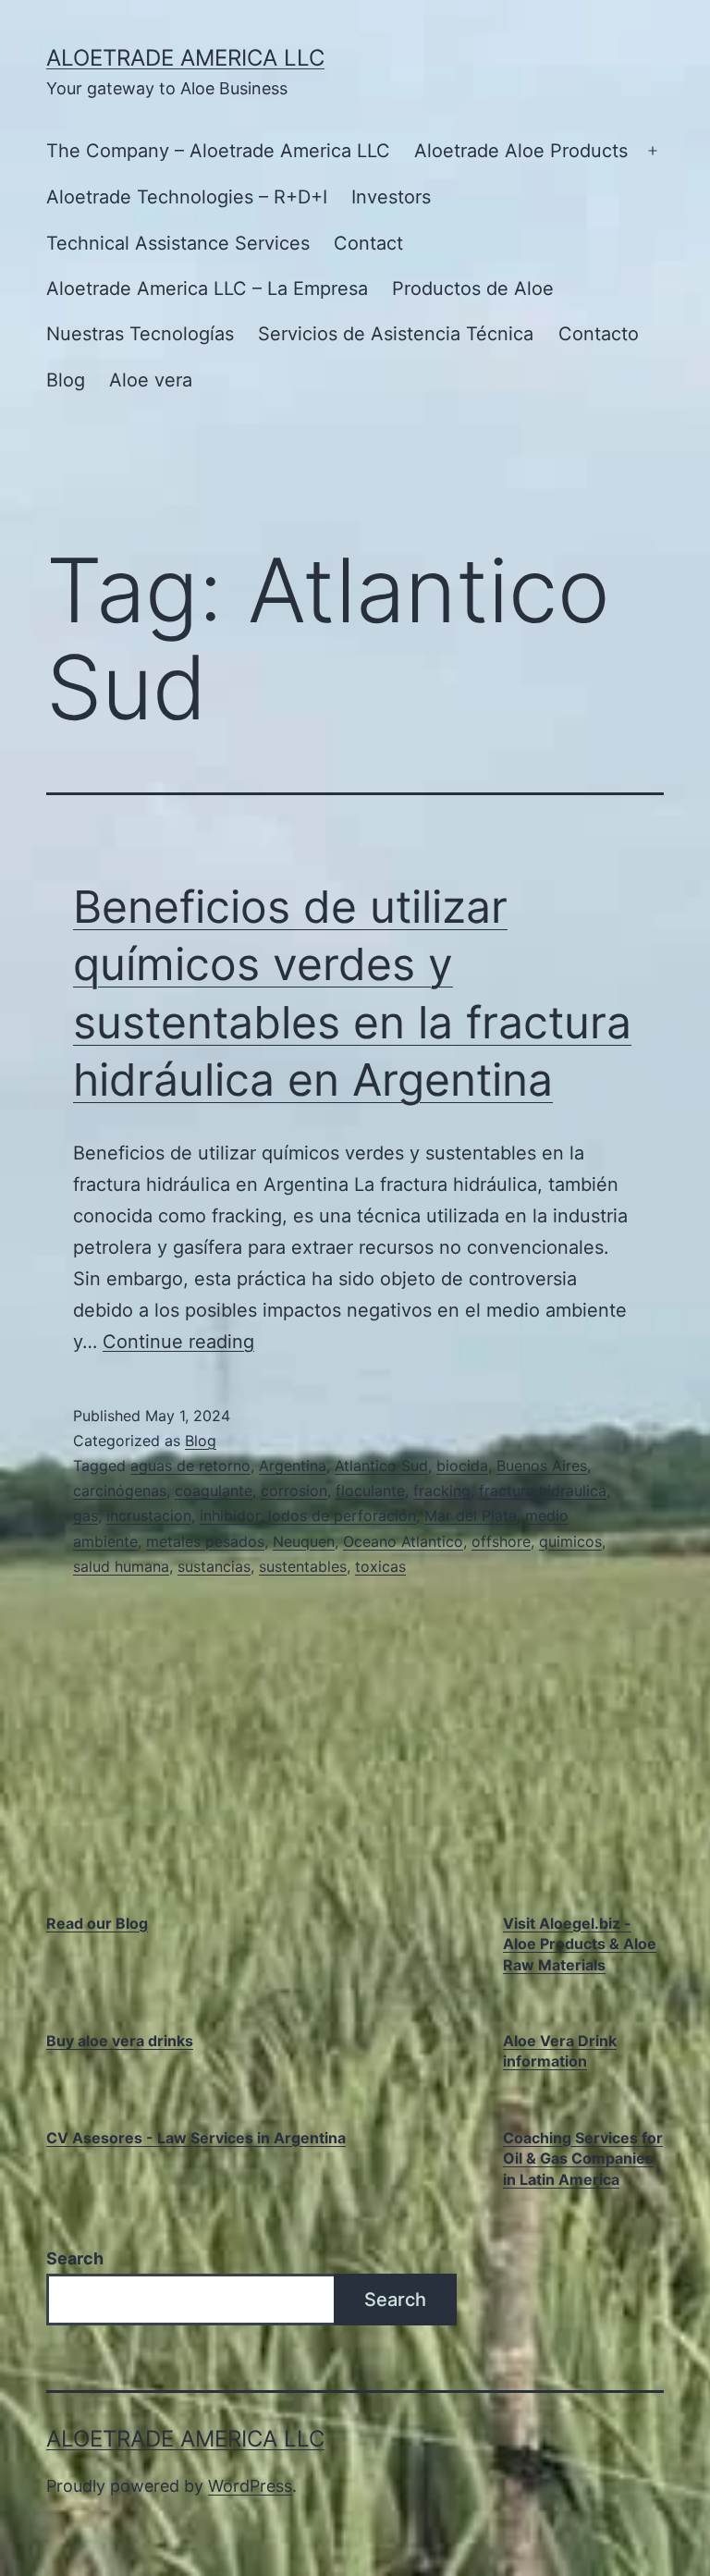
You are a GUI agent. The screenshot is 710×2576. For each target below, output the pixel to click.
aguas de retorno (190, 1466)
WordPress (250, 2486)
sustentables (303, 1566)
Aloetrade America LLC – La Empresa (207, 288)
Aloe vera (151, 380)
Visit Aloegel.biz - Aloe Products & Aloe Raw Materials (580, 1944)
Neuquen (304, 1541)
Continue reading (178, 1342)
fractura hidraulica (543, 1490)
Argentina (293, 1466)
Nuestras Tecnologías (140, 334)
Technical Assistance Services (178, 243)
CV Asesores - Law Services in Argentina (196, 2138)
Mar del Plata (471, 1515)
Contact (368, 243)
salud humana (121, 1566)
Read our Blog (97, 1923)
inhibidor (230, 1515)
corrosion (294, 1490)
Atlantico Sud (381, 1466)
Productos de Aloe (473, 288)
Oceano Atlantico (403, 1541)
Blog (66, 380)
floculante (370, 1490)
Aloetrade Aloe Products (521, 151)
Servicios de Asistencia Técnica (396, 334)
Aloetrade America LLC (185, 58)
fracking (442, 1490)
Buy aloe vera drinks (120, 2041)
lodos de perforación (342, 1515)
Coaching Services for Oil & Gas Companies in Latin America (583, 2159)
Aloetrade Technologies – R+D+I (187, 197)
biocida (462, 1466)
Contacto (599, 334)
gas (86, 1515)
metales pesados (205, 1541)
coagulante (214, 1490)
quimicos (570, 1541)
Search (75, 2258)
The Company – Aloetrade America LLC (218, 151)
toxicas (380, 1566)
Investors (391, 197)
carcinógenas (120, 1490)
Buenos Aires (542, 1466)
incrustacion (149, 1515)
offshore (501, 1541)
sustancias (214, 1566)
